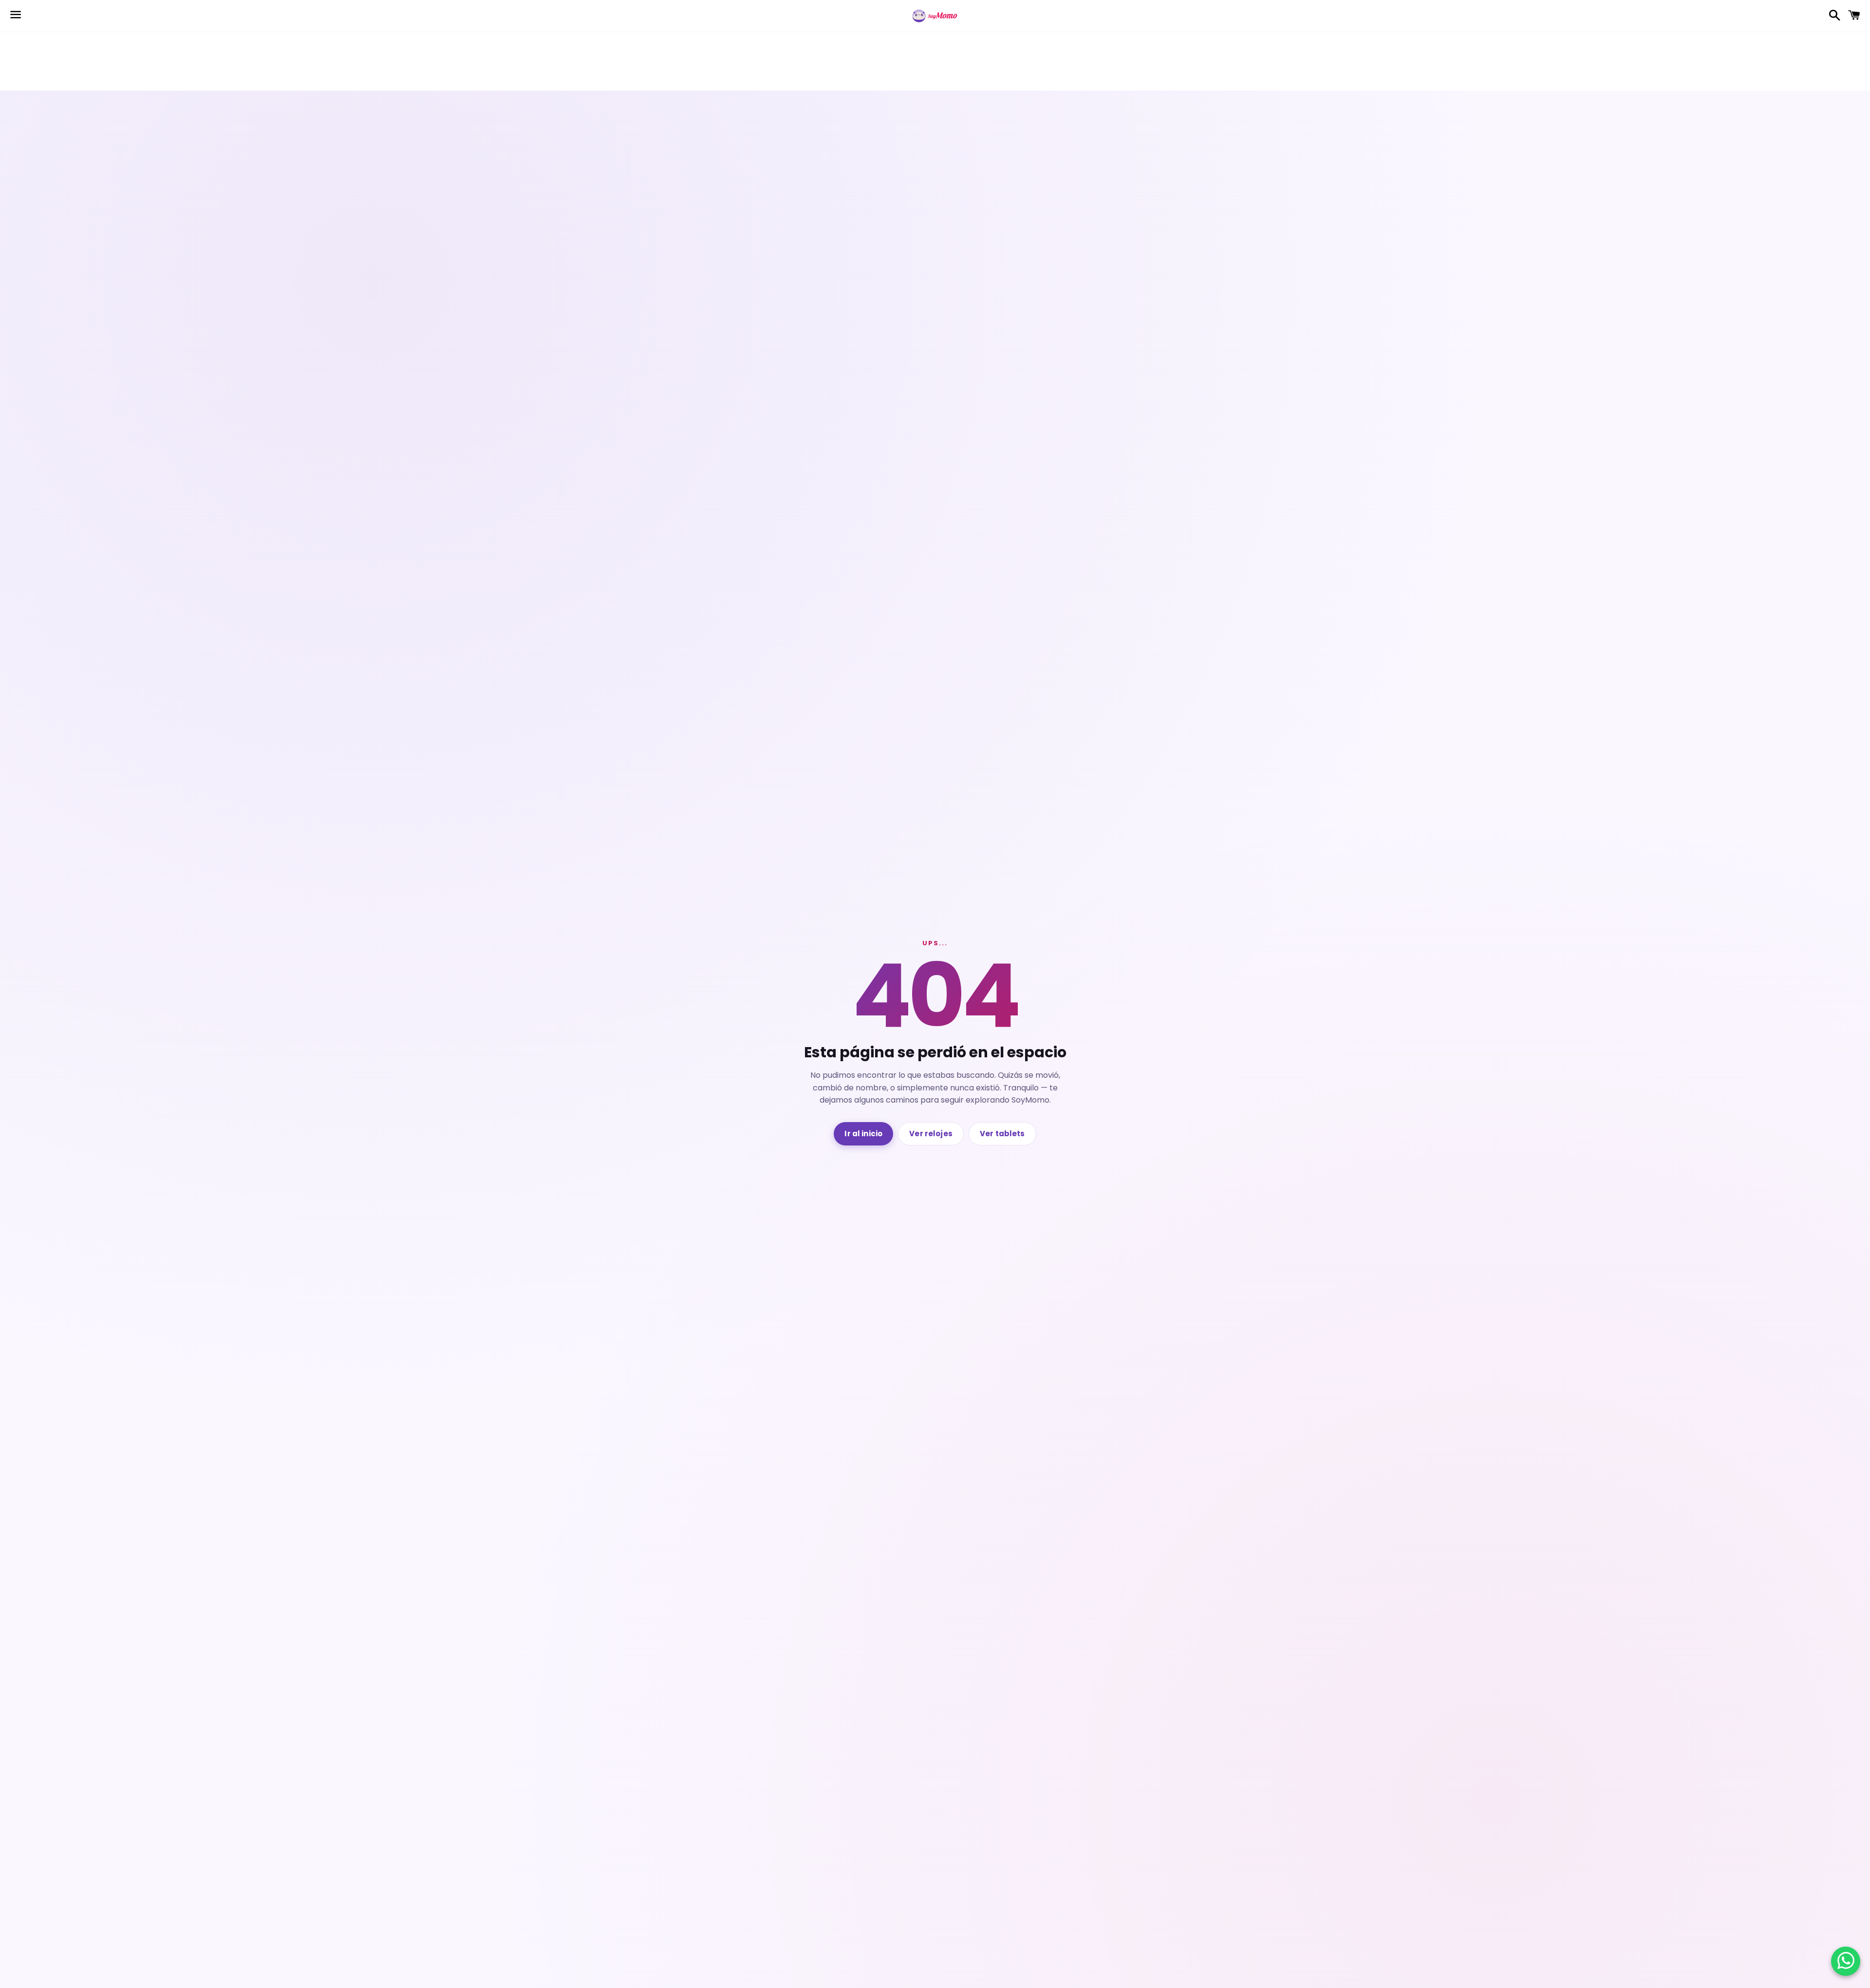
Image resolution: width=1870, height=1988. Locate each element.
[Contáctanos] (1846, 1961)
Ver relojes (931, 1134)
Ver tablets (1002, 1134)
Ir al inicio (863, 1134)
